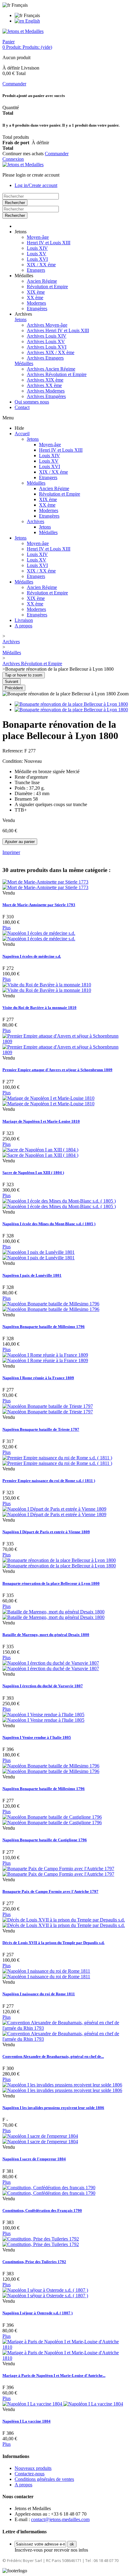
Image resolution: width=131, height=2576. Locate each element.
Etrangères (37, 309)
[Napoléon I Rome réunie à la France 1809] (45, 1358)
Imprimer (11, 852)
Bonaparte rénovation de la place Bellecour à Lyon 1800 (51, 1583)
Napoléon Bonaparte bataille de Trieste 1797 (41, 1429)
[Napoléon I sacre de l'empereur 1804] (40, 2139)
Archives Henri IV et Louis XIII (58, 330)
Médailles (24, 363)
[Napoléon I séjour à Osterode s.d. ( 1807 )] (45, 2293)
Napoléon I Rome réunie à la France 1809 (38, 1378)
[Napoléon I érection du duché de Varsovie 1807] (51, 1666)
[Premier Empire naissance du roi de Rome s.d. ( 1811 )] (57, 1460)
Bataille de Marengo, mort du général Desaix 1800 (46, 1635)
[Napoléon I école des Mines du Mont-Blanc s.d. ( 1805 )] (59, 1204)
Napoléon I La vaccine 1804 (27, 2421)
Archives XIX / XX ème (51, 352)
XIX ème (36, 292)
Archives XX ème (44, 385)
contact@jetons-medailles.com (60, 2519)
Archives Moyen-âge (47, 325)
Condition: (13, 761)
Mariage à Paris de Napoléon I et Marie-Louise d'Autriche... (54, 2375)
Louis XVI (37, 259)
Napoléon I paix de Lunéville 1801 (32, 1275)
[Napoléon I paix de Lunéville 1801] (39, 1255)
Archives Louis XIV (47, 336)
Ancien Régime (42, 281)
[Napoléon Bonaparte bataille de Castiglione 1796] (52, 1820)
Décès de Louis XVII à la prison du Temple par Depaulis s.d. (53, 1943)
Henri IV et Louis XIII (49, 243)
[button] (21, 232)
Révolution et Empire (47, 287)
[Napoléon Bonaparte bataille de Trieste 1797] (48, 1409)
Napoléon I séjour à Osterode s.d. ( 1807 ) (37, 2313)
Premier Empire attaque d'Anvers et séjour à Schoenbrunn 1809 (57, 1070)
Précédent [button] (14, 688)
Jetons (21, 319)
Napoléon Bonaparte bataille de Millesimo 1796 (44, 1327)
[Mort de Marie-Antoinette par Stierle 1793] (45, 885)
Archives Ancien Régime (51, 369)
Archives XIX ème (45, 380)
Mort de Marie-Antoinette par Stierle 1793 (39, 905)
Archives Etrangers (45, 358)
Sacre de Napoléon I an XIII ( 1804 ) (33, 1173)
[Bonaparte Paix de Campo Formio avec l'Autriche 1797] (58, 1871)
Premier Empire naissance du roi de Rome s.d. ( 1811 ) (49, 1481)
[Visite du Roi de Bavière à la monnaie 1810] (47, 987)
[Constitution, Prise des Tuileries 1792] (41, 2242)
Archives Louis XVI (47, 347)
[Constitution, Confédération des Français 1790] (49, 2190)
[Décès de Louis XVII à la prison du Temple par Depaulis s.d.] (64, 1923)
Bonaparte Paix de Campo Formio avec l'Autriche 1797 (50, 1891)
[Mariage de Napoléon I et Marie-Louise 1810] (48, 1101)
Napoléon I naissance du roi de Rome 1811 (39, 1994)
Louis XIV (37, 248)
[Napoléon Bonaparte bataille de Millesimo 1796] (51, 1306)
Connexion (13, 159)
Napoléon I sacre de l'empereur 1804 (34, 2159)
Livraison (24, 620)
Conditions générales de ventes (44, 2479)
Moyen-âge (38, 237)
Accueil (22, 434)
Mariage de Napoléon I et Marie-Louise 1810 (41, 1121)
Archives (35, 521)
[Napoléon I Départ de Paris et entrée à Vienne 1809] (54, 1512)
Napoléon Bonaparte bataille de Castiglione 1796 (45, 1840)
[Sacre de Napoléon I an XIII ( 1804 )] (40, 1152)
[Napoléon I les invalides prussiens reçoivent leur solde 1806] (62, 2088)
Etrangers (36, 270)
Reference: (13, 751)
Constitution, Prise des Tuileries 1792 (34, 2262)
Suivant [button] (12, 682)
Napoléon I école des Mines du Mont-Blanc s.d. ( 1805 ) (49, 1224)
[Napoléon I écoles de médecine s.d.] (39, 936)
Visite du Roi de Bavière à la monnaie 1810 (39, 1008)
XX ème (35, 298)
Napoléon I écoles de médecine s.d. (32, 956)
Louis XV (37, 254)
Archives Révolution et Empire (57, 374)
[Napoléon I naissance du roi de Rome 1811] (46, 1974)
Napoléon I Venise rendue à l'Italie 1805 (37, 1737)
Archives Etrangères (46, 396)
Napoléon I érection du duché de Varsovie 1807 (43, 1686)
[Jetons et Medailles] (23, 31)
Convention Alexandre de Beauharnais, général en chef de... (53, 2056)
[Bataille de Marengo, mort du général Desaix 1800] (53, 1614)
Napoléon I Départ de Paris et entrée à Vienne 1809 (46, 1532)
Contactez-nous (30, 2474)
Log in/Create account (36, 185)
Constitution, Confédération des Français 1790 (42, 2210)
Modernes (36, 303)
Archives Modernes (46, 391)
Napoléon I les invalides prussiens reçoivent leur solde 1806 (53, 2108)
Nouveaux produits (33, 2468)
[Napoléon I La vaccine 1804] (63, 2404)
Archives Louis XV (46, 341)
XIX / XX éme (41, 265)
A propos (23, 626)
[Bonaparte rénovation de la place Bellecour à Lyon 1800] (71, 704)
